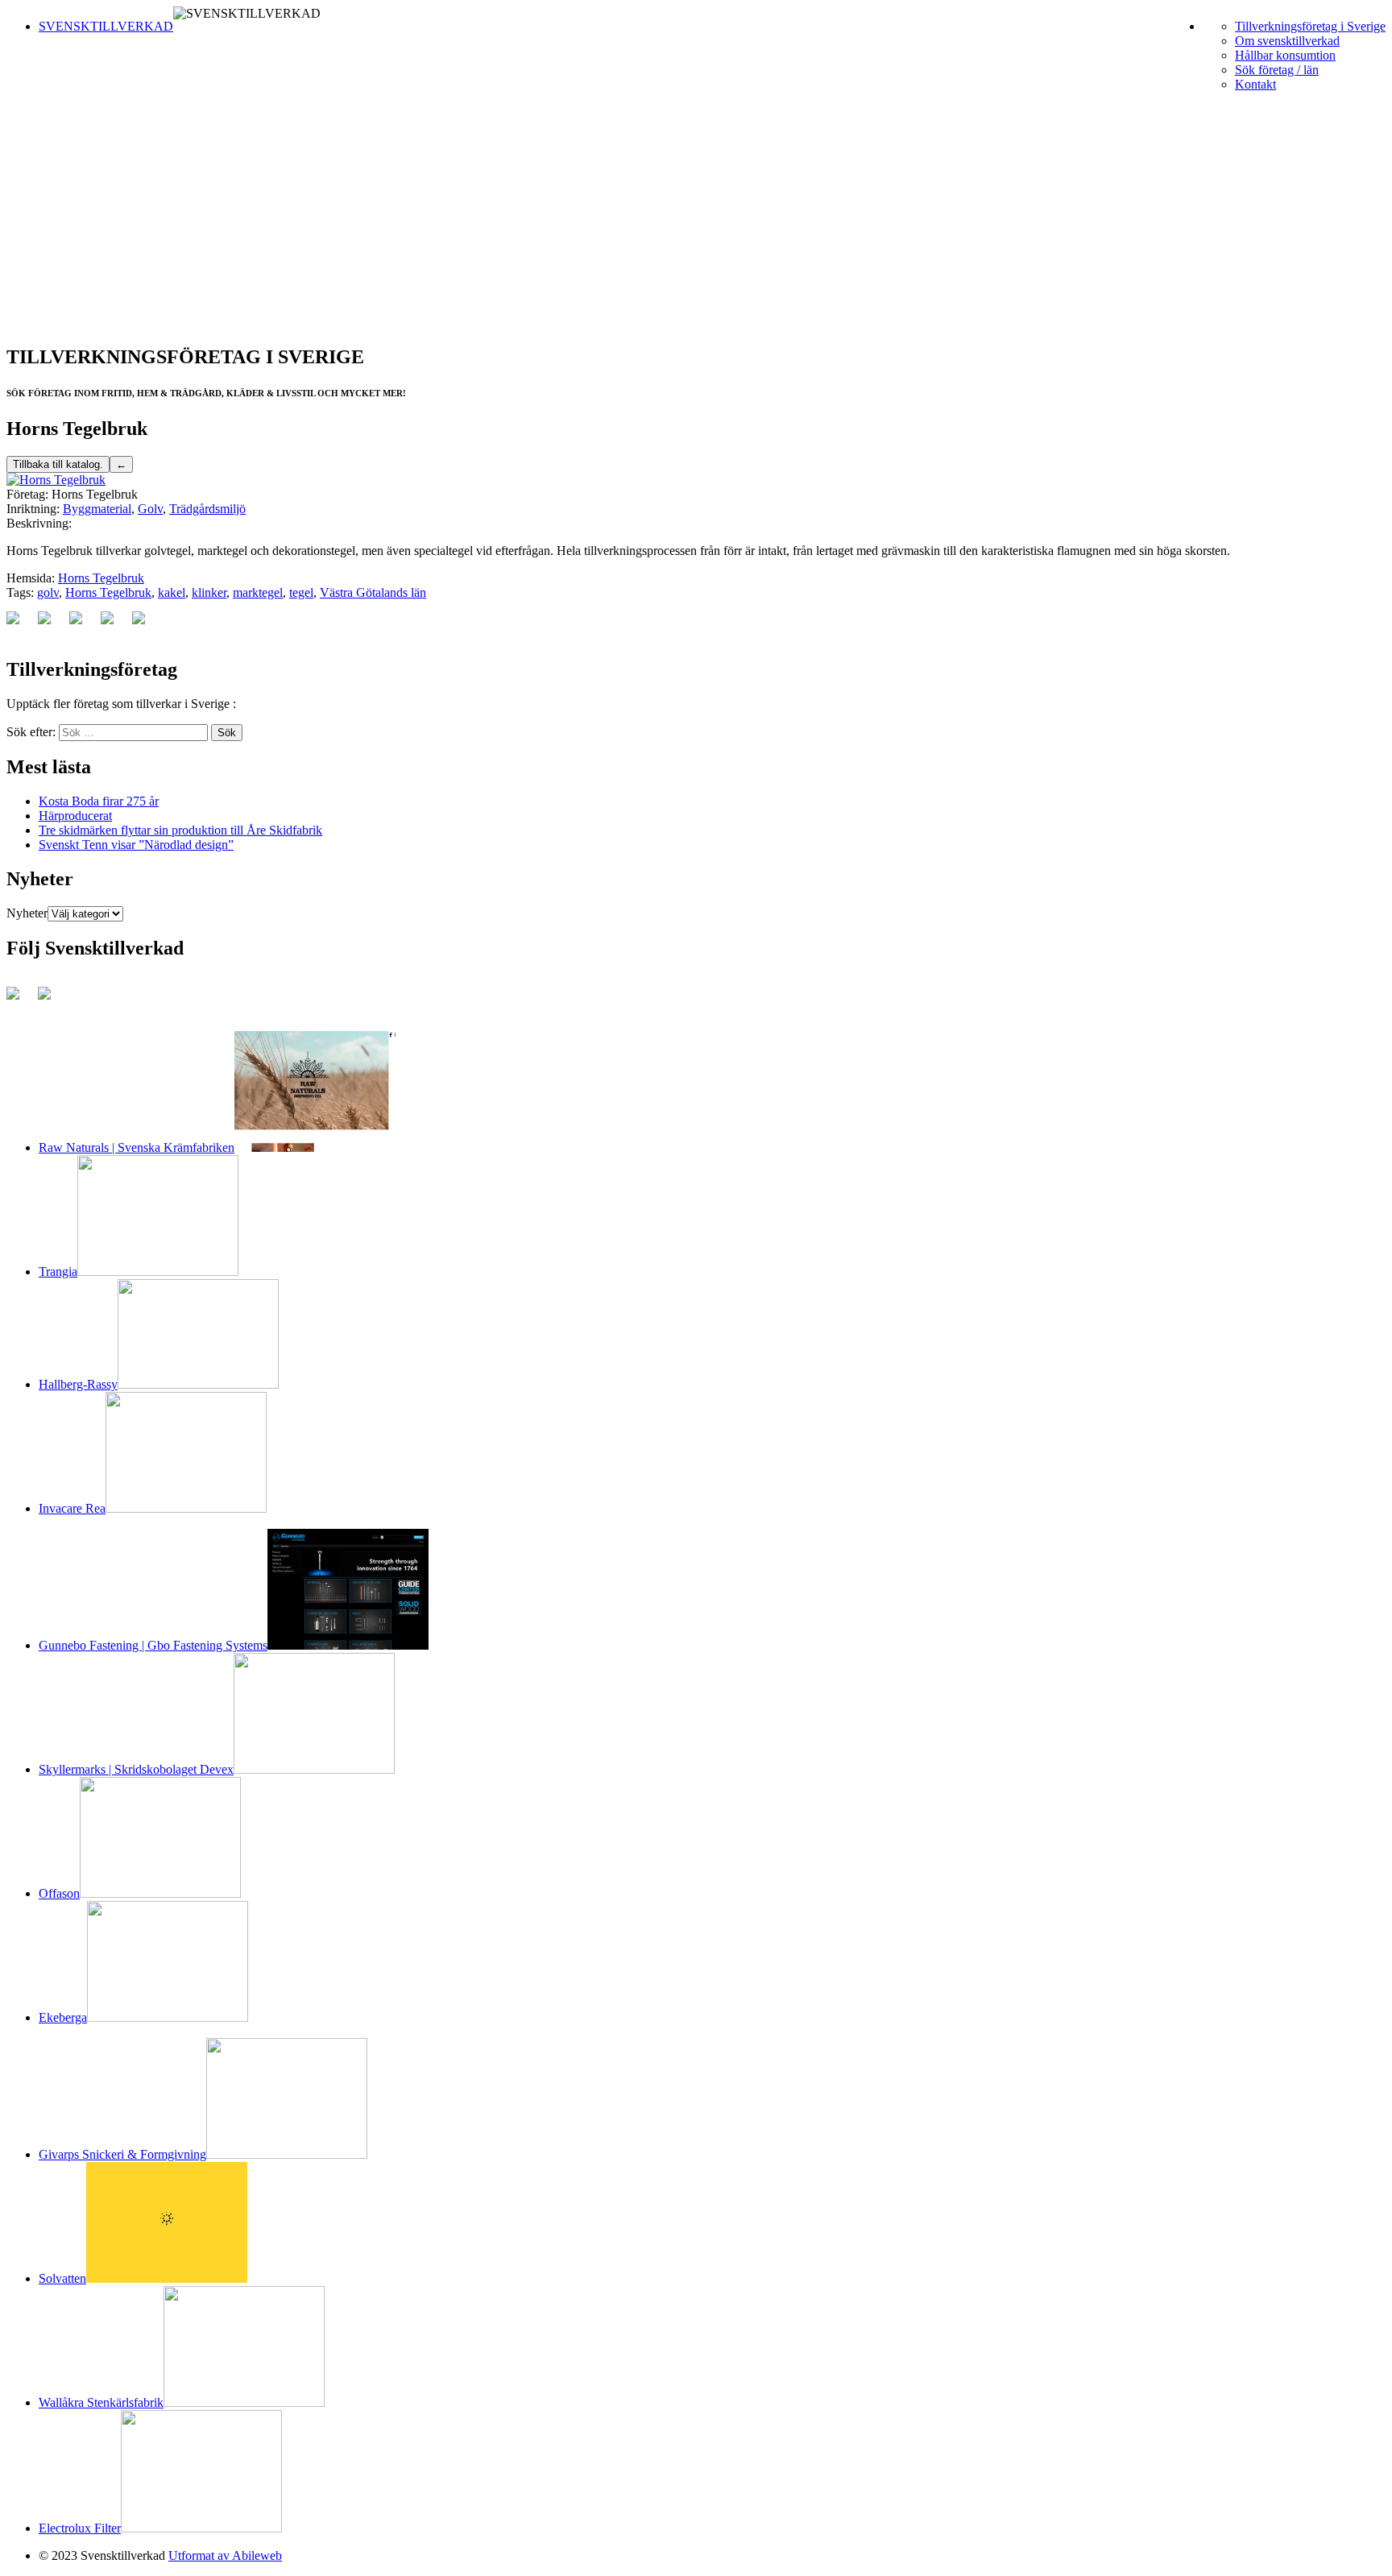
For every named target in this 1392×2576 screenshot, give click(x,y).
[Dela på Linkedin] (114, 624)
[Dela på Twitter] (51, 624)
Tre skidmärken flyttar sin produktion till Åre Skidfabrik (180, 830)
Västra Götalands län (373, 592)
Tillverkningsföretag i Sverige (1310, 26)
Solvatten (62, 2278)
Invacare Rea (72, 1508)
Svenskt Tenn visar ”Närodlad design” (136, 845)
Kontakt (1255, 84)
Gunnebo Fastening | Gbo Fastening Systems (153, 1645)
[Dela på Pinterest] (82, 624)
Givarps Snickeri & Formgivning (122, 2154)
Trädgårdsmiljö (207, 509)
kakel (172, 592)
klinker (209, 592)
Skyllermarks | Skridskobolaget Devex (136, 1769)
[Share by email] (145, 624)
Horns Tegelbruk (101, 578)
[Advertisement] (696, 217)
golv (48, 592)
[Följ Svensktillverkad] (19, 1000)
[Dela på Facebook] (19, 624)
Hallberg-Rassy (78, 1384)
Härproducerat (75, 816)
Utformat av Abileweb (225, 2555)
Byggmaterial (97, 509)
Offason (59, 1893)
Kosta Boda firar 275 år (99, 801)
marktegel (258, 592)
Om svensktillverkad (1287, 41)
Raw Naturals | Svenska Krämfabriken (137, 1147)
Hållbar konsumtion (1285, 55)
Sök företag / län (1277, 70)
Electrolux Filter (80, 2528)
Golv (150, 509)
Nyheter (27, 913)
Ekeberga (63, 2017)
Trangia (58, 1271)
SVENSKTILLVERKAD (106, 26)
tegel (301, 592)
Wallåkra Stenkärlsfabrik (101, 2402)
